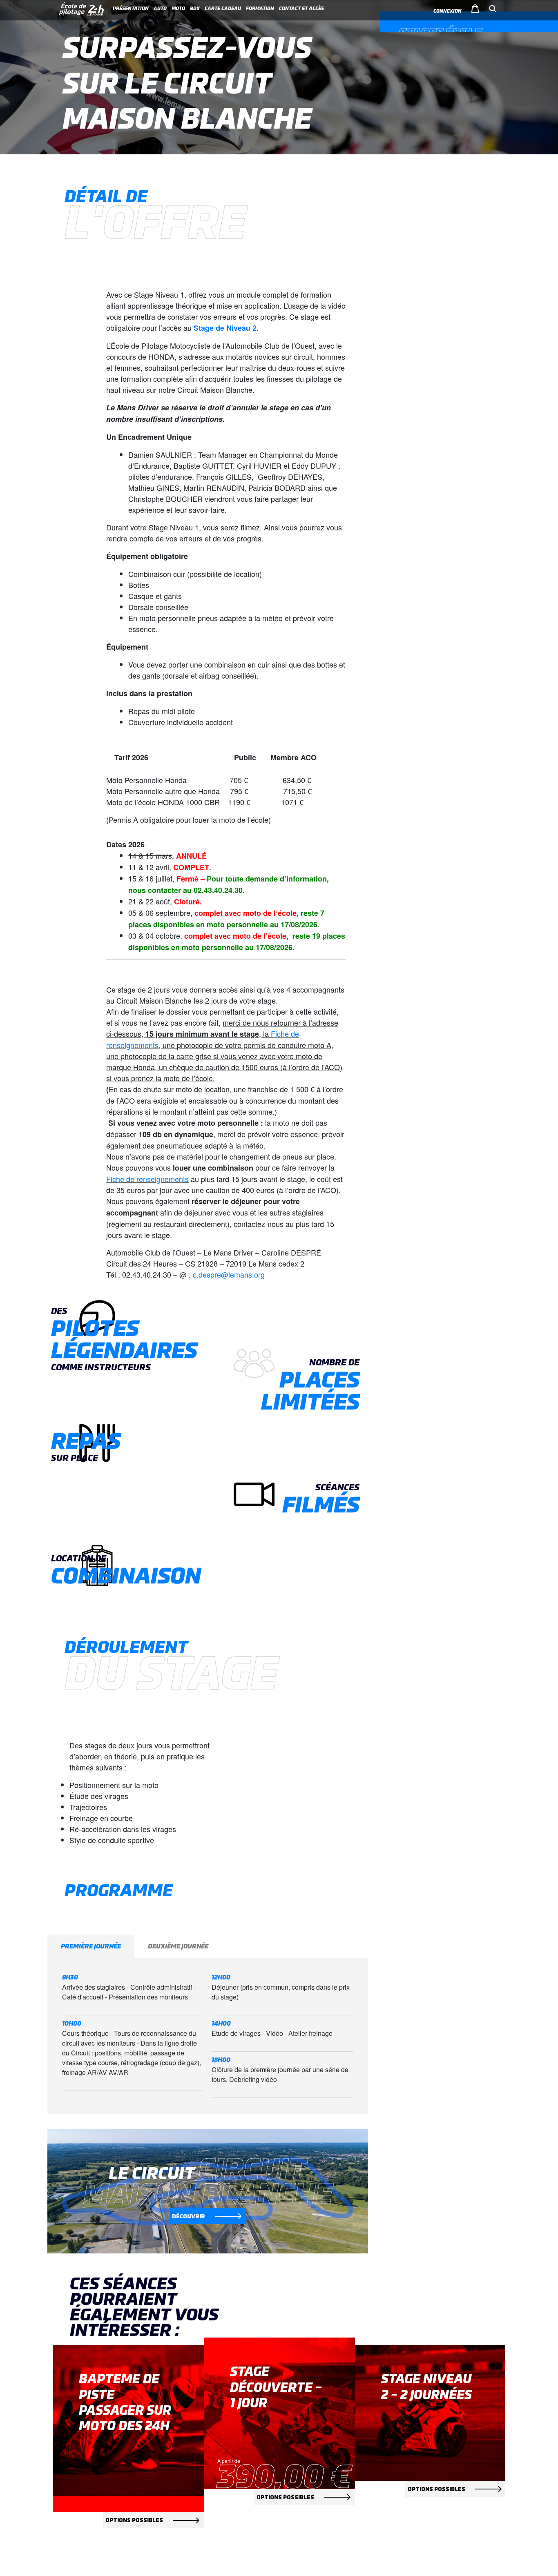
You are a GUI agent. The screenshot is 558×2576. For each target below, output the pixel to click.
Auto (160, 9)
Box (195, 9)
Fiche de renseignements (147, 1179)
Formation (260, 9)
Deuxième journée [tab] (178, 1946)
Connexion (448, 11)
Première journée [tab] (91, 1946)
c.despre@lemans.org (229, 1274)
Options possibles (134, 2520)
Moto (178, 9)
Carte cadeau (223, 9)
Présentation (131, 9)
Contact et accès (301, 9)
